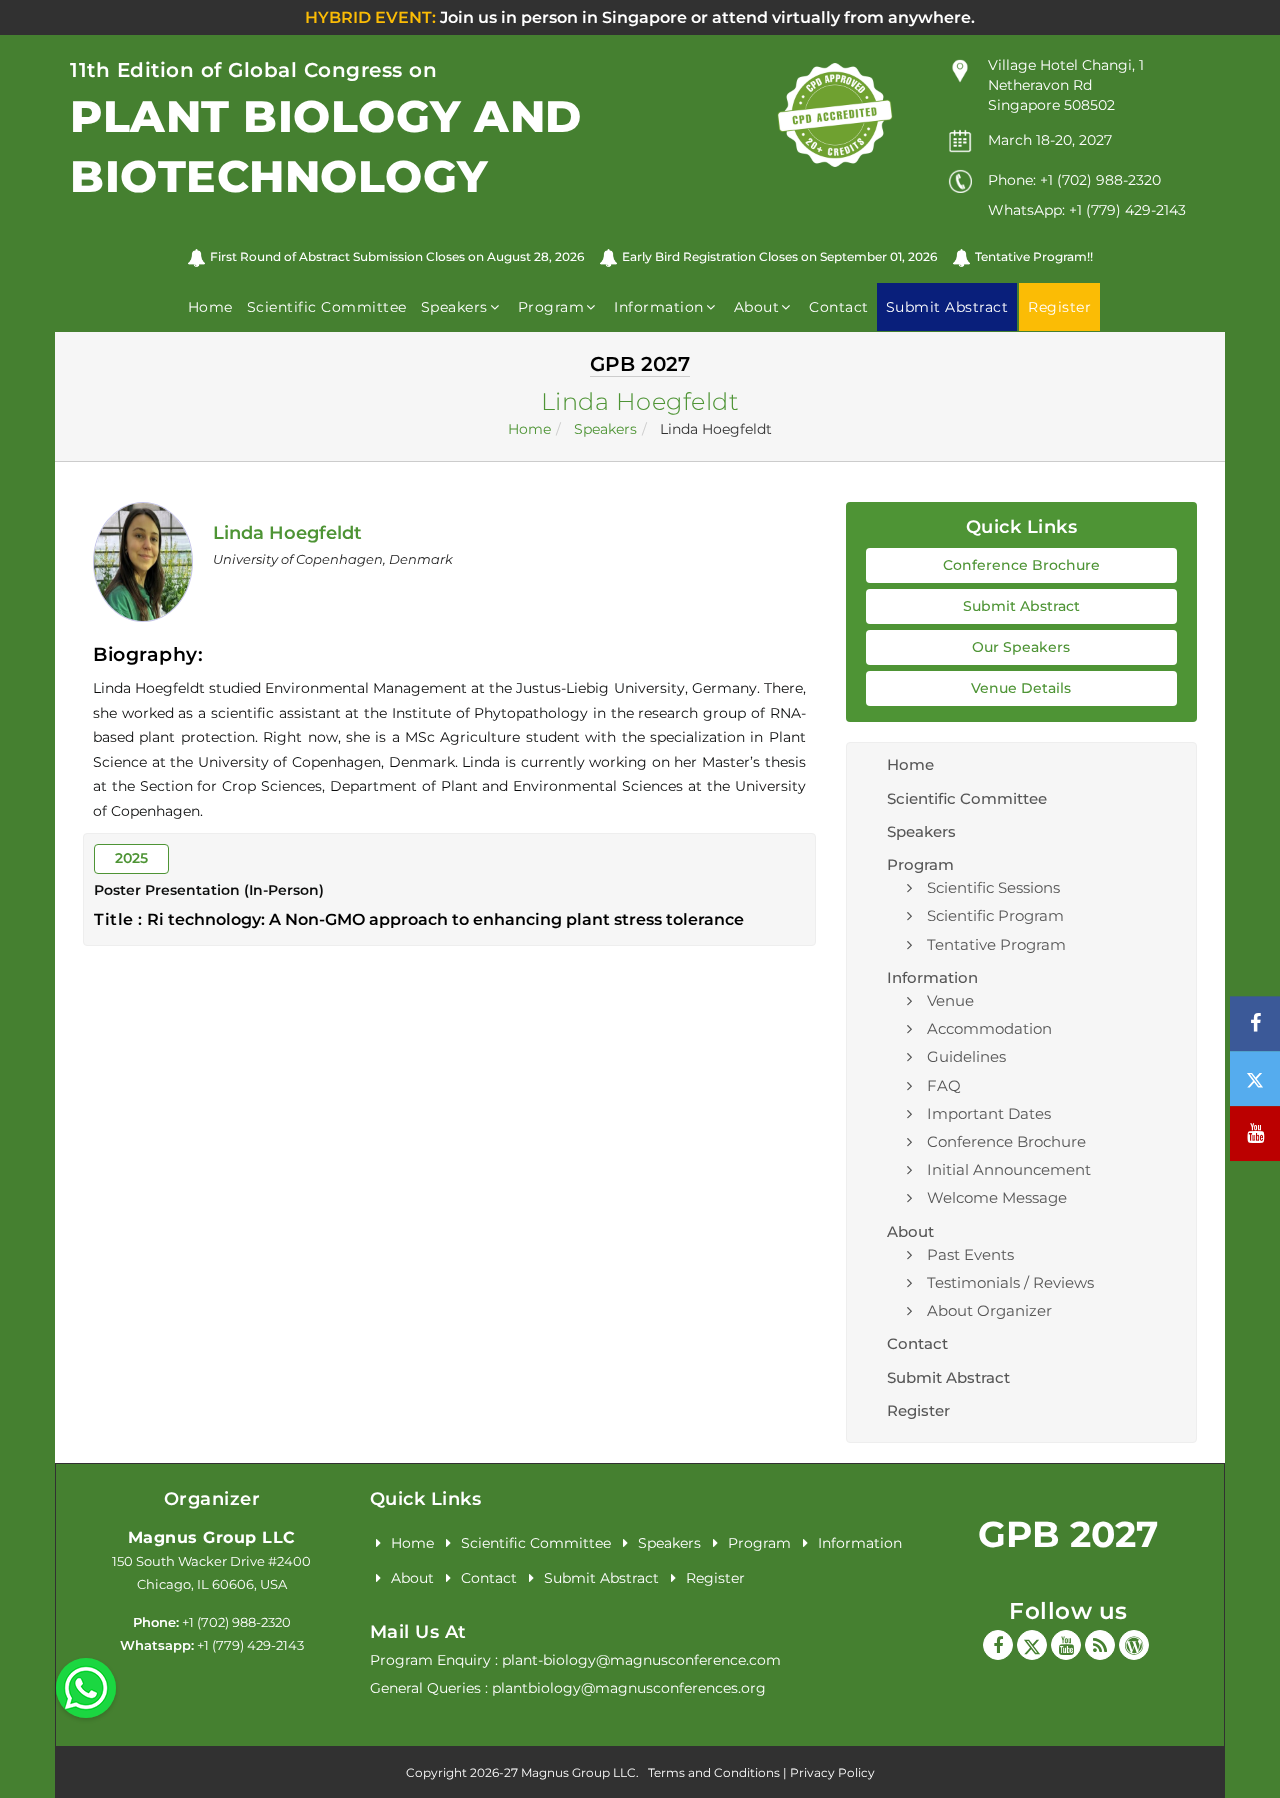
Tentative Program (996, 944)
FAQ (944, 1085)
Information (860, 1543)
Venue (950, 1000)
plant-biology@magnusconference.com (641, 1660)
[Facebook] (998, 1645)
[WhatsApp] (86, 1687)
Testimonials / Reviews (1010, 1282)
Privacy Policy (832, 1772)
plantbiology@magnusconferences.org (629, 1688)
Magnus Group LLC (212, 1537)
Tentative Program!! (1034, 256)
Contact (839, 307)
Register (918, 1410)
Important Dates (989, 1113)
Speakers (605, 429)
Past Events (970, 1254)
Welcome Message (997, 1197)
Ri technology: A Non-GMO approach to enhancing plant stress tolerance (445, 919)
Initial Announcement (1009, 1169)
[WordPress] (1134, 1645)
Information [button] (659, 307)
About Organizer (989, 1310)
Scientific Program (995, 915)
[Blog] (1100, 1645)
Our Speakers (1021, 647)
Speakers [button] (454, 307)
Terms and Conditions (714, 1772)
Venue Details (1021, 688)
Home (210, 307)
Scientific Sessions (993, 887)
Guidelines (966, 1056)
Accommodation (989, 1028)
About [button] (757, 307)
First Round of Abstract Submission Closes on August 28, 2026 (397, 256)
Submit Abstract (1021, 606)
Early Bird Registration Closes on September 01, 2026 (779, 256)
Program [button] (551, 307)
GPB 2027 (1068, 1534)
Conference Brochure (1021, 565)
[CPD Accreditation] (835, 114)
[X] (1032, 1645)
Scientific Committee (327, 307)
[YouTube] (1066, 1645)
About (412, 1578)
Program (759, 1543)
